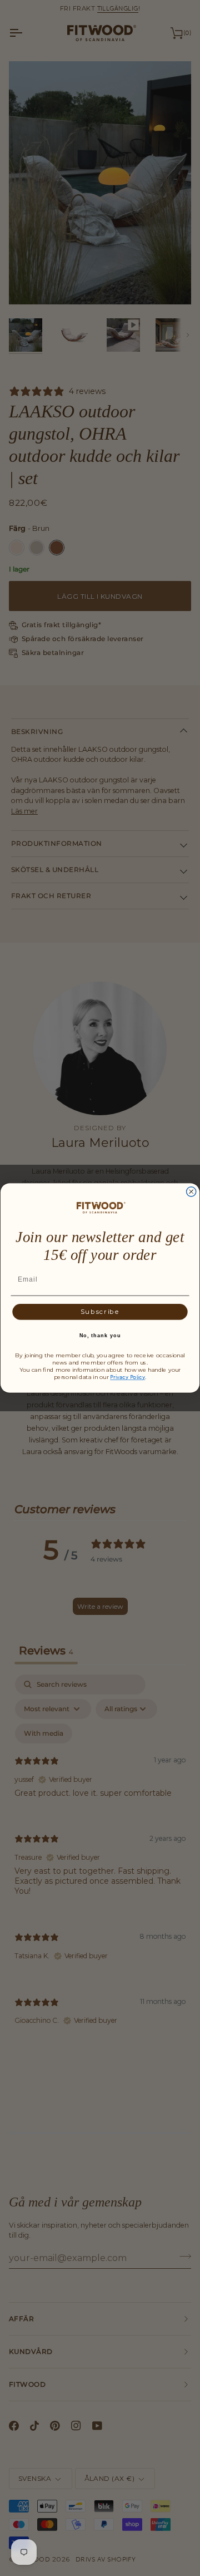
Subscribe (100, 1312)
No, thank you (100, 1336)
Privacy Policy (127, 1377)
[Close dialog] (191, 1192)
